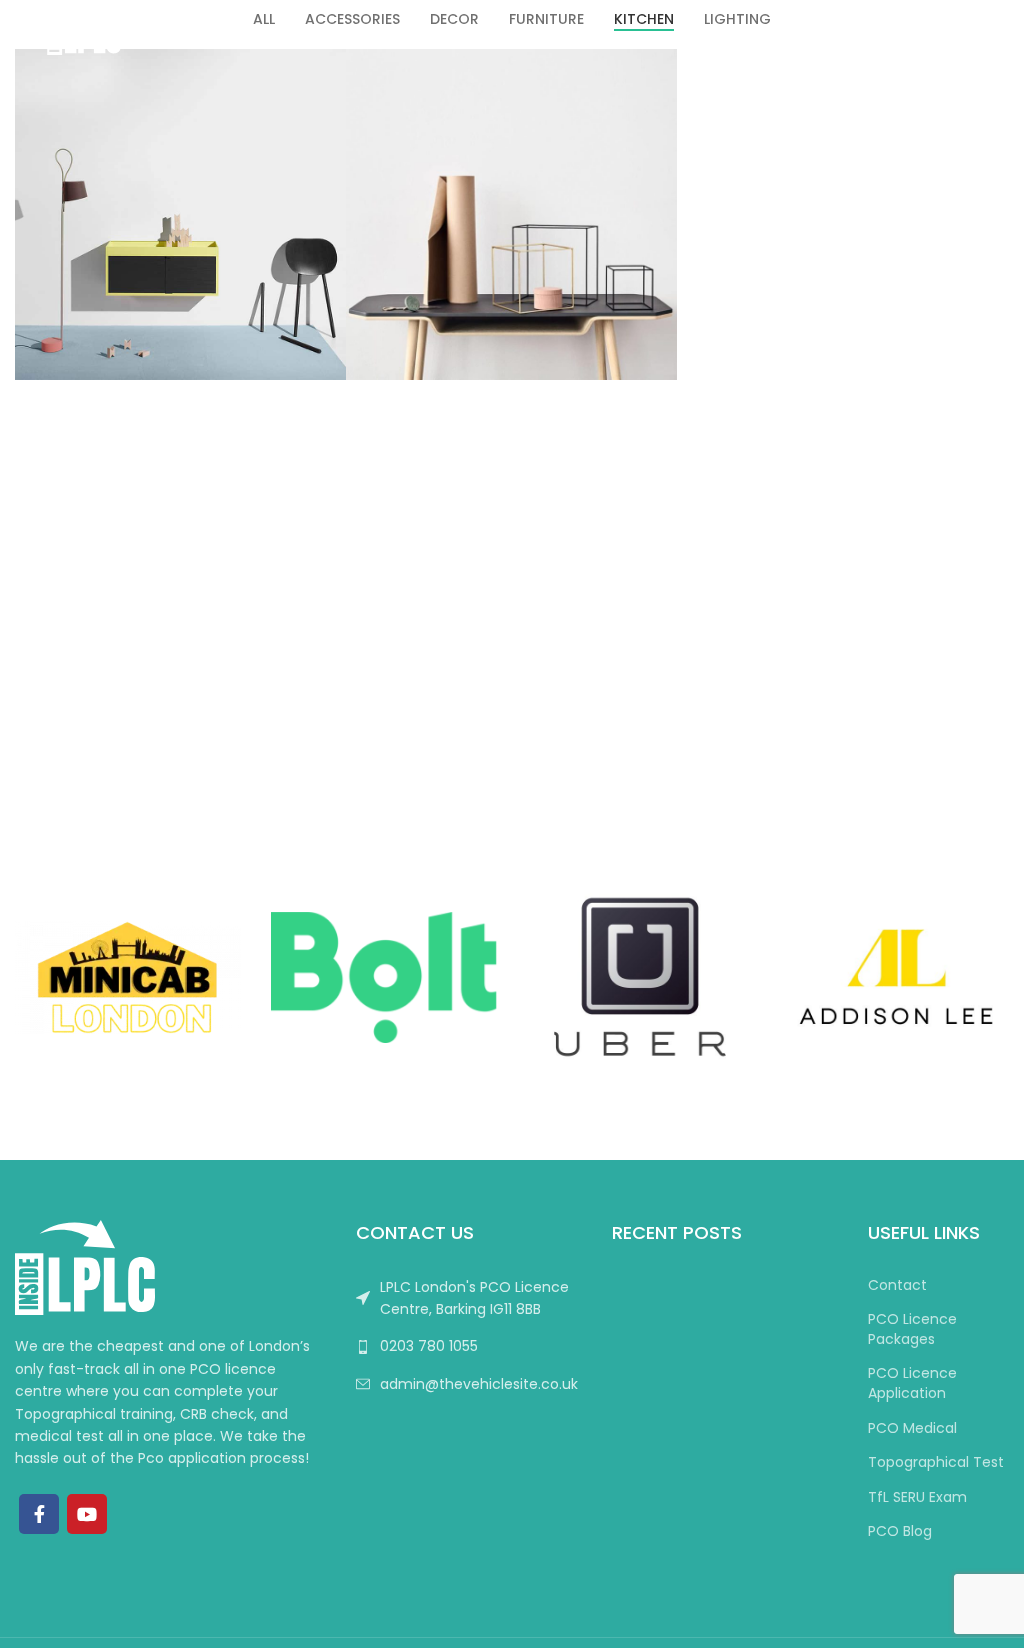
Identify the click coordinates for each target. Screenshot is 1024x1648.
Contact (897, 1285)
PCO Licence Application (912, 1383)
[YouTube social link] (87, 1514)
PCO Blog (900, 1531)
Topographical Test (936, 1462)
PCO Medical (912, 1428)
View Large (328, 66)
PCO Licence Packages (912, 1329)
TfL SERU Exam (917, 1497)
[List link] (469, 1346)
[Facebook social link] (39, 1514)
